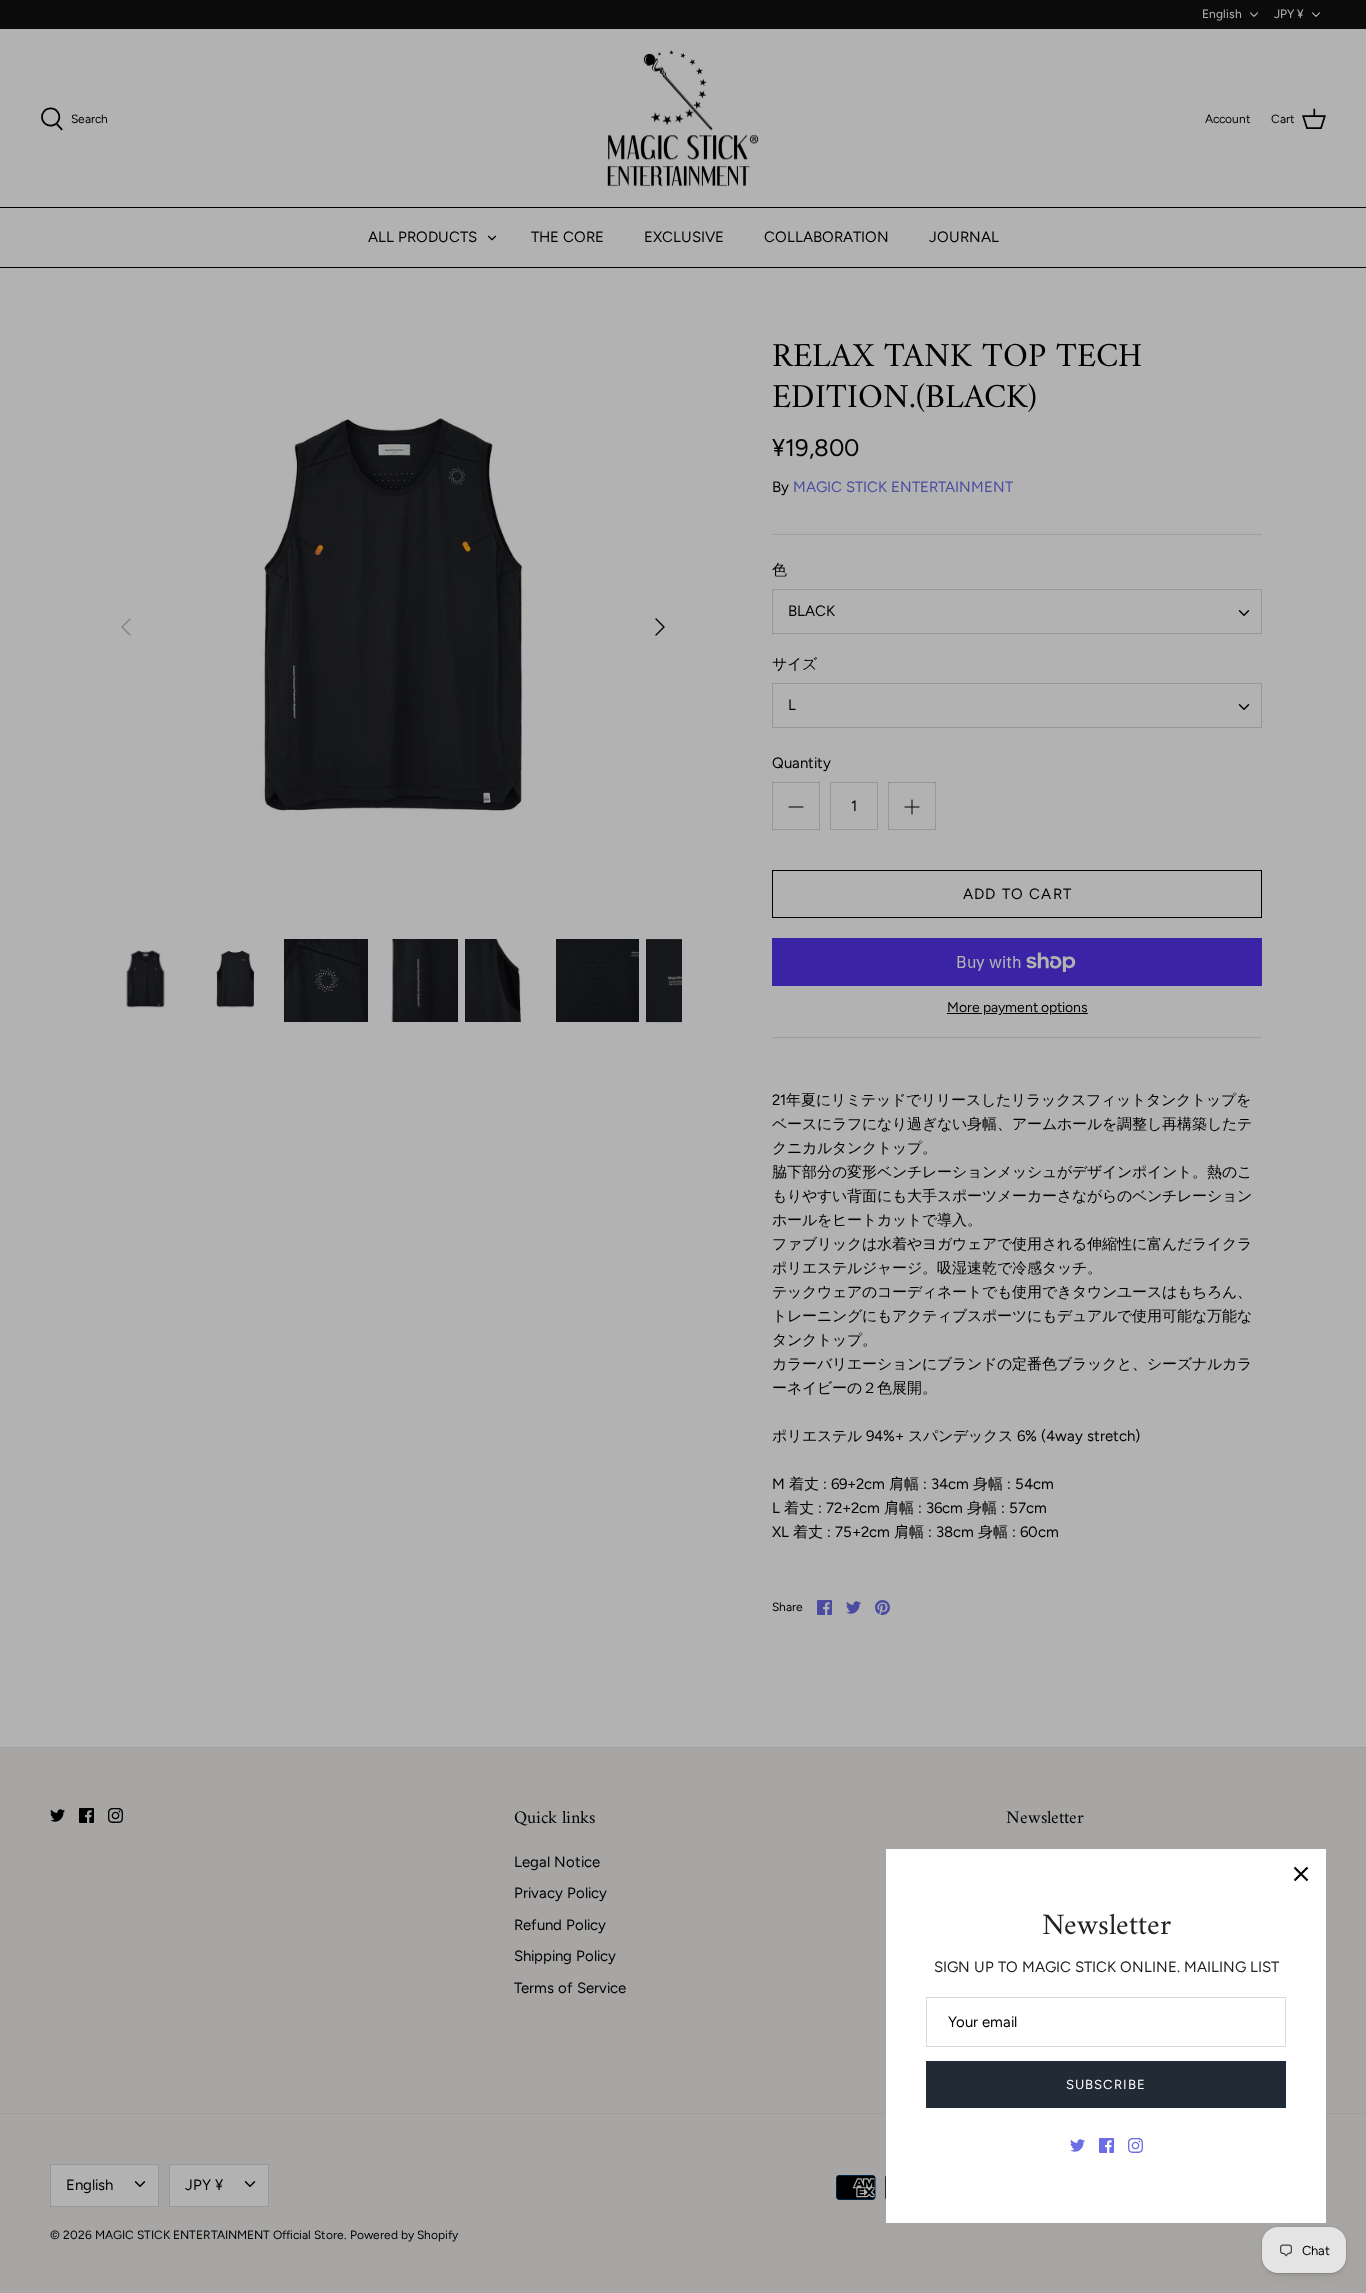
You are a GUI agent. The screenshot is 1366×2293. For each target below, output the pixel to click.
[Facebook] (1106, 2145)
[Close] (1301, 1874)
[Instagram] (1135, 2145)
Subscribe (1105, 2084)
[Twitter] (1077, 2145)
